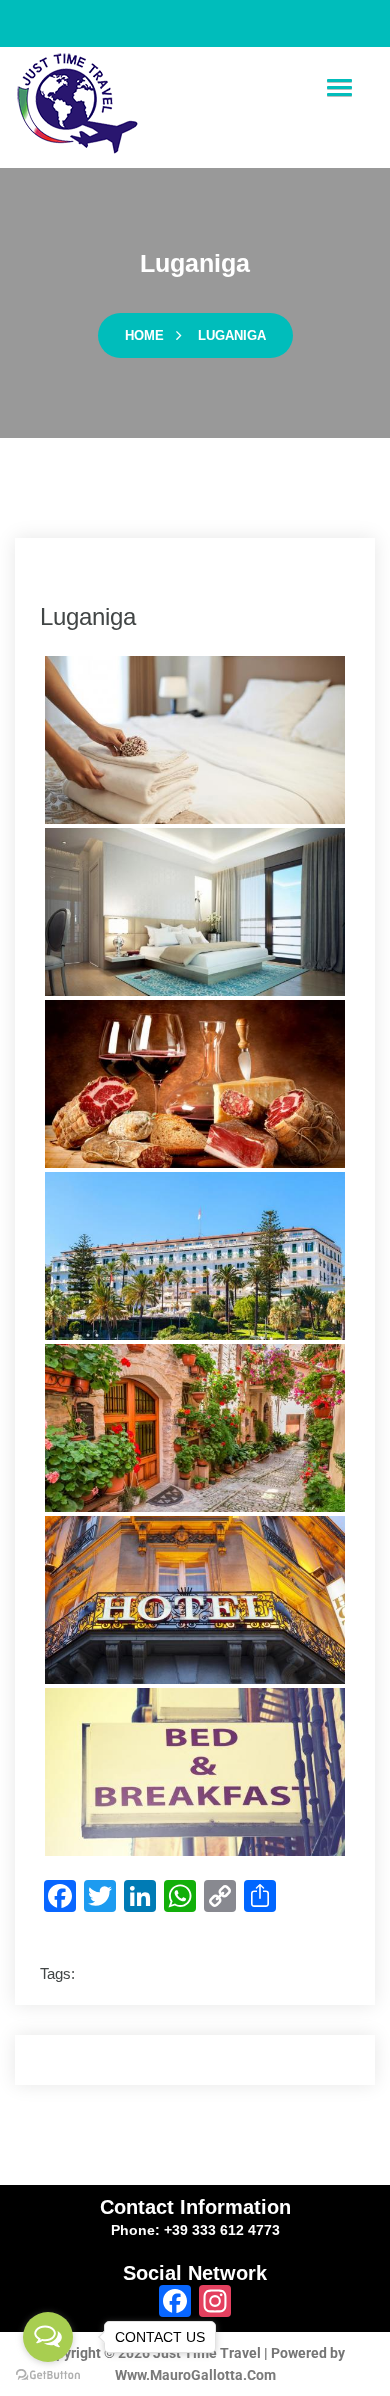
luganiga (232, 335)
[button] (339, 88)
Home (144, 335)
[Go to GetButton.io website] (48, 2375)
